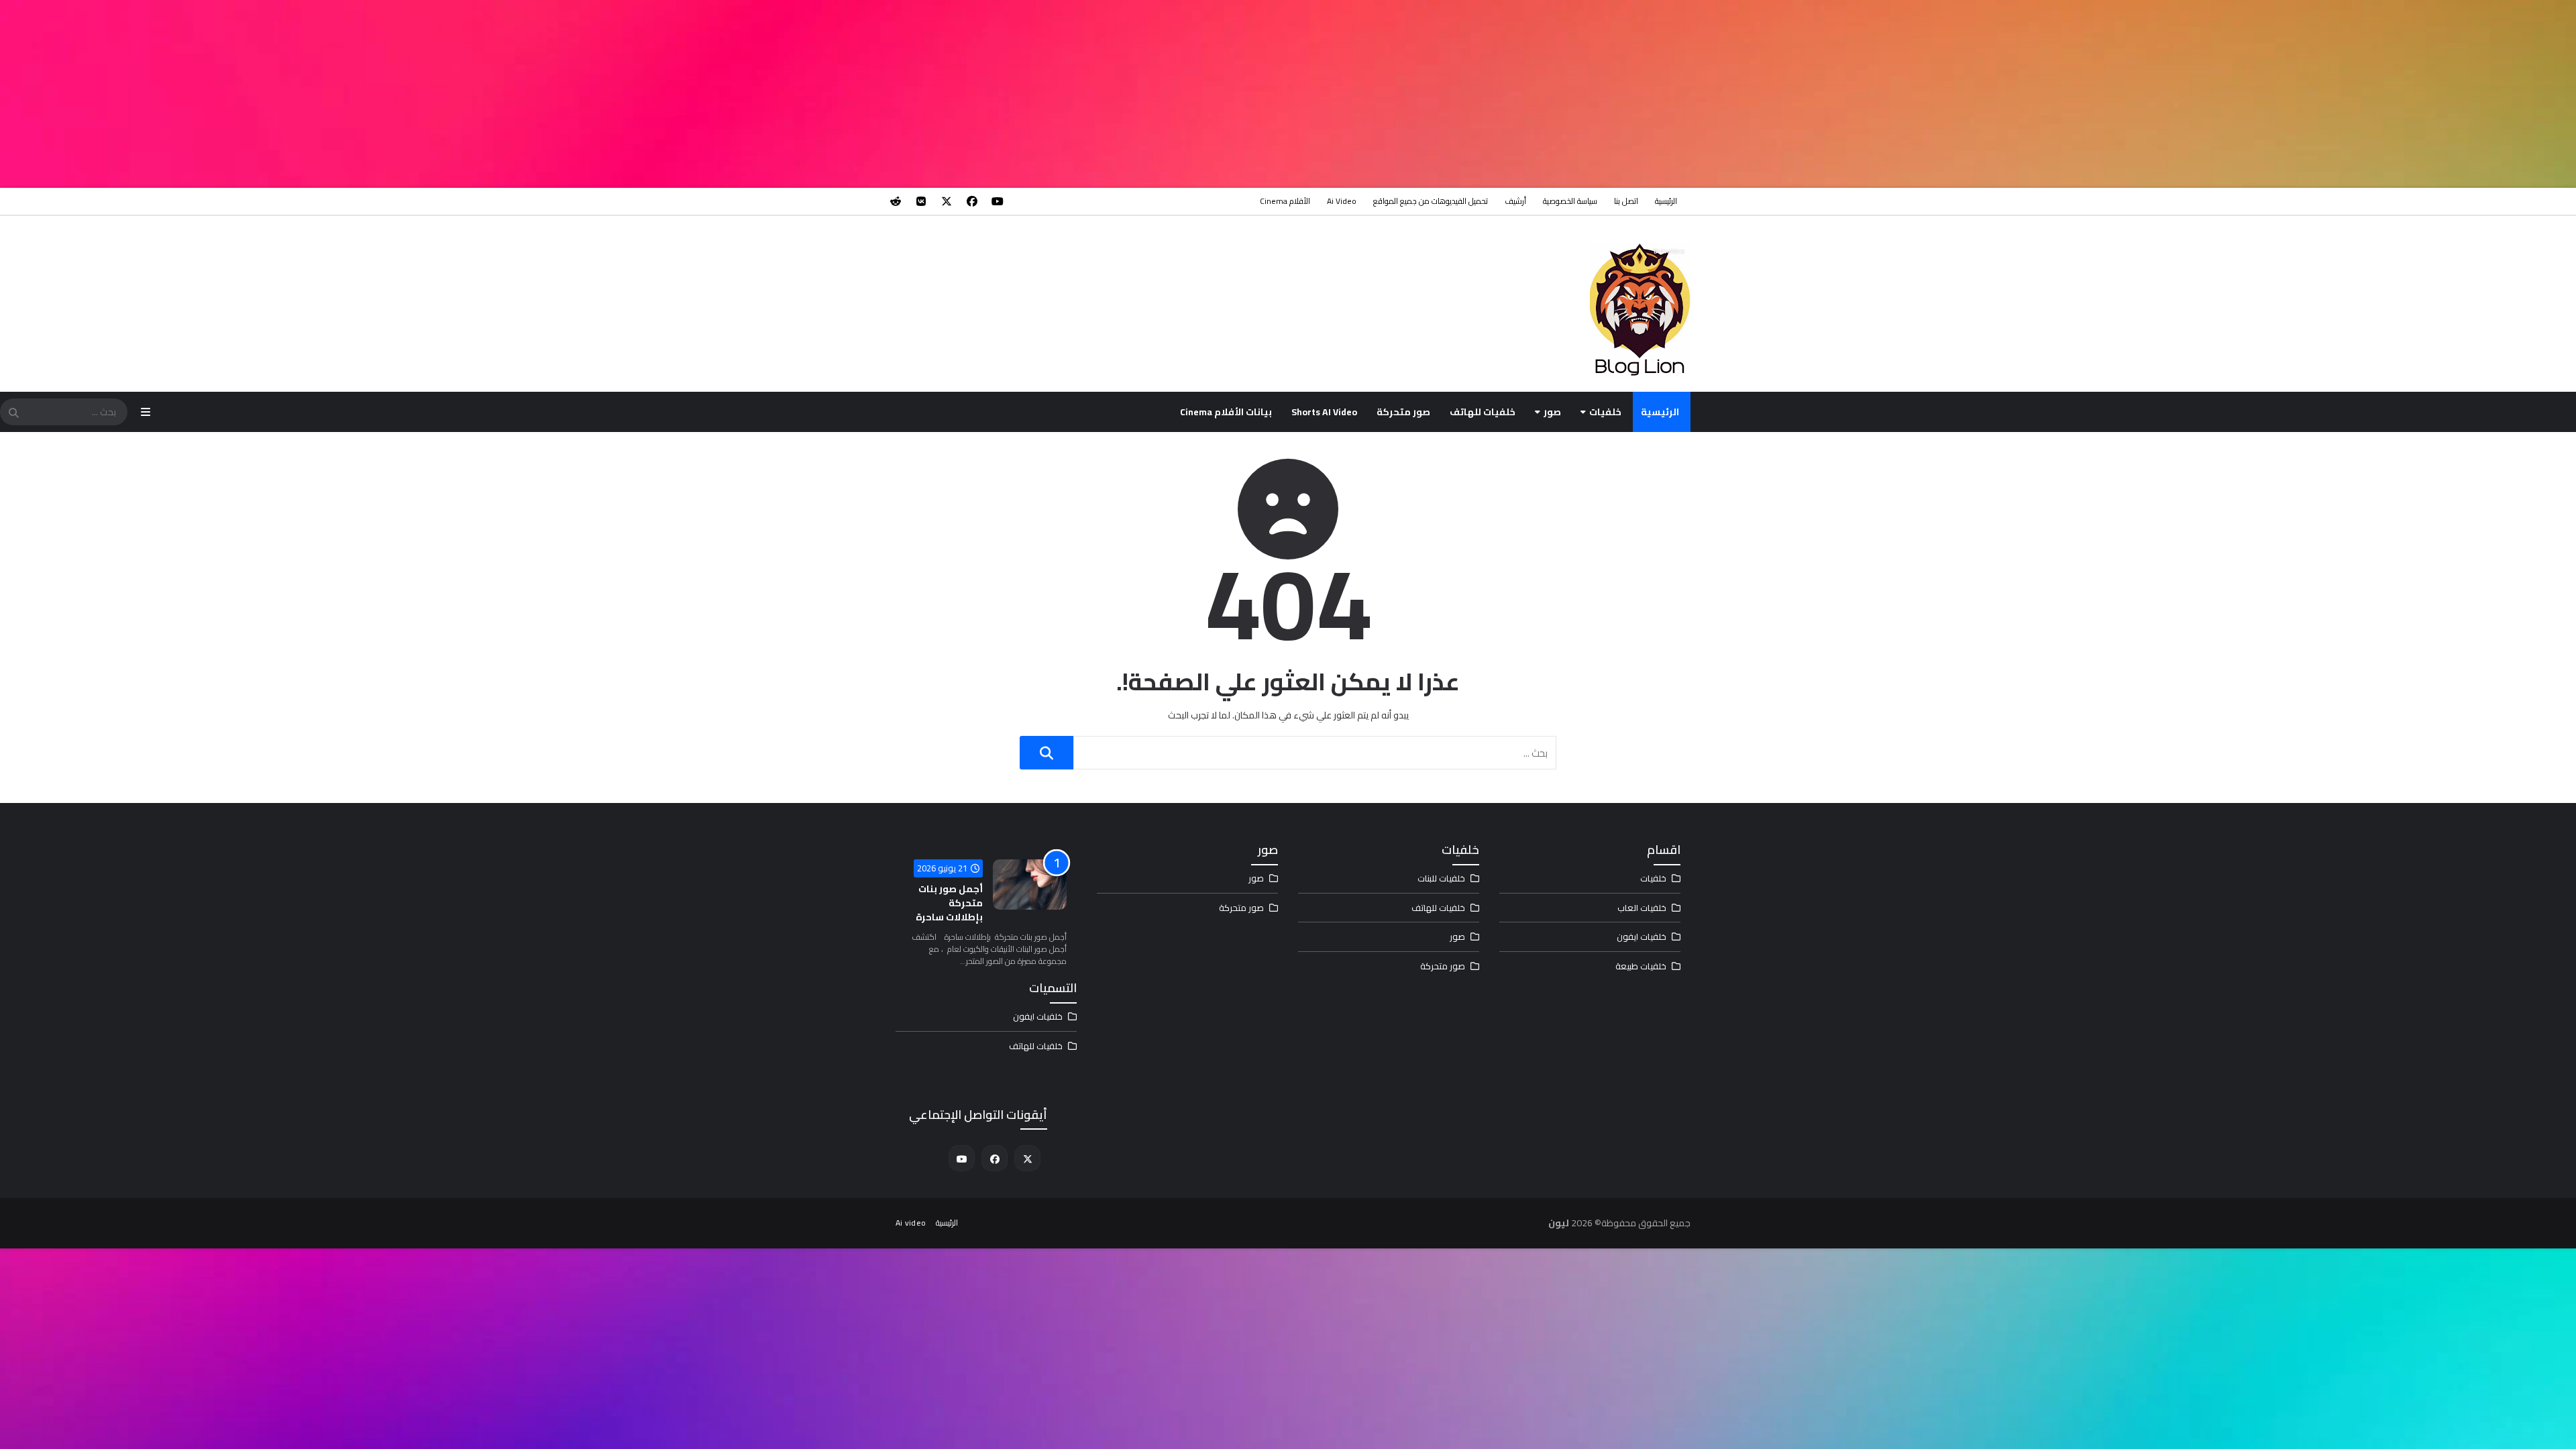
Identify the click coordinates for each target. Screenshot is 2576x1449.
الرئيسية (1666, 201)
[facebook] (972, 201)
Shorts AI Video (1324, 412)
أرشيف (1515, 201)
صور (1552, 412)
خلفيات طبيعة (1641, 966)
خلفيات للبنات (1441, 878)
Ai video (1342, 201)
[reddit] (896, 201)
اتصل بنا (1626, 201)
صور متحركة (1403, 412)
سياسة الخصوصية (1570, 201)
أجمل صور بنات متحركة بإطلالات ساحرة (949, 903)
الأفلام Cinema (1285, 201)
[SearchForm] (13, 413)
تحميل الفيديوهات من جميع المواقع (1431, 201)
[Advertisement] (2173, 94)
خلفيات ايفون (1642, 936)
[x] (947, 201)
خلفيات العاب (1642, 908)
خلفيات (1605, 412)
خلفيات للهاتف (1483, 412)
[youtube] (998, 201)
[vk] (921, 201)
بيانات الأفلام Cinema (1226, 412)
